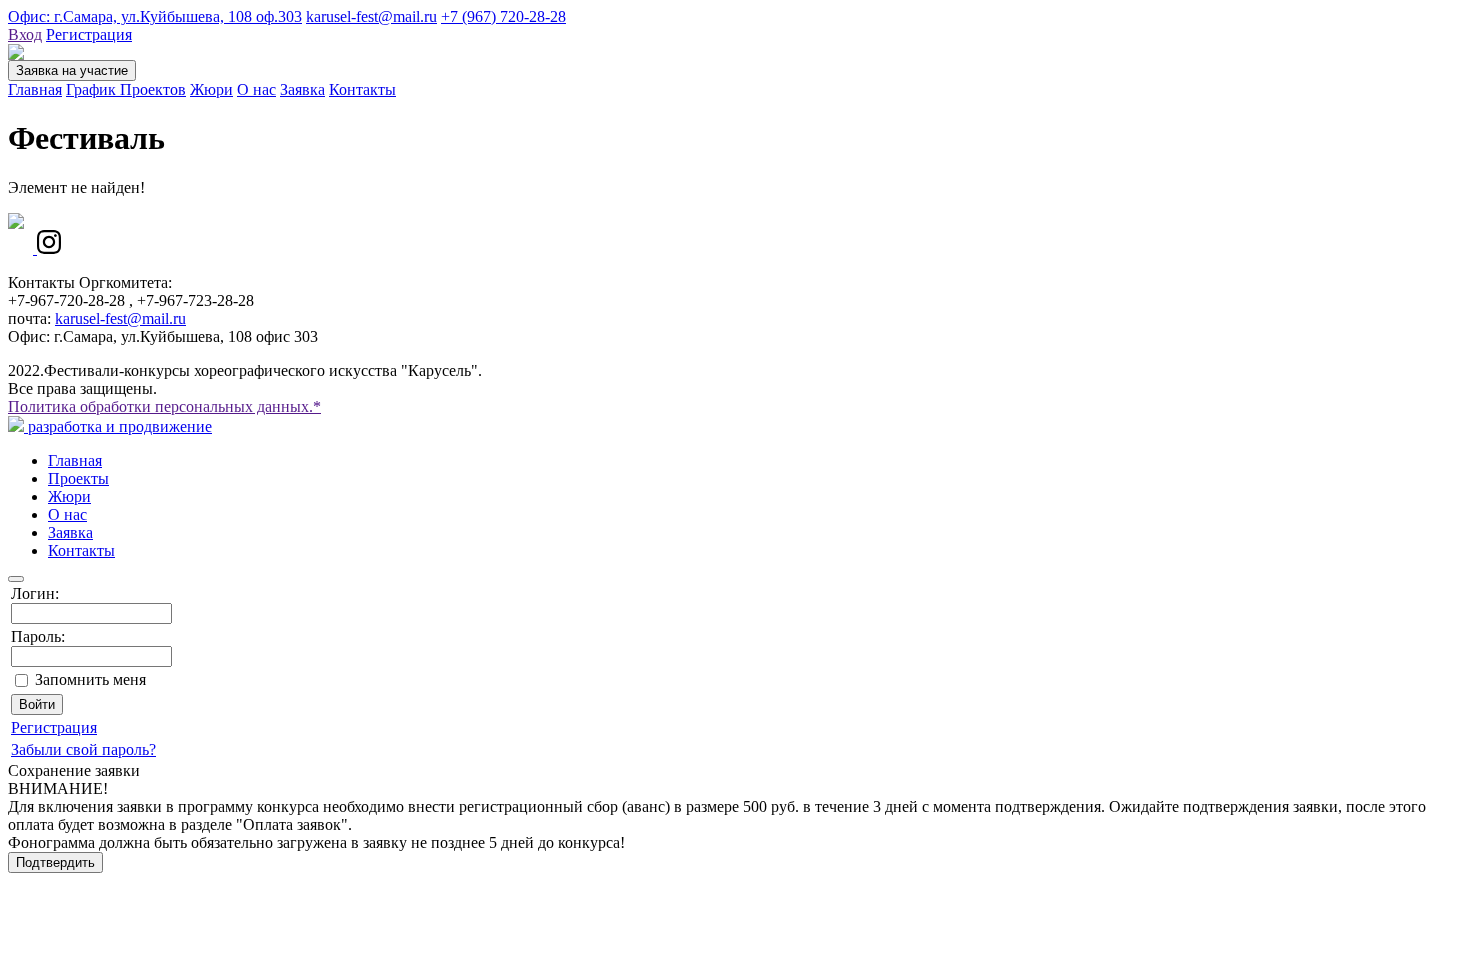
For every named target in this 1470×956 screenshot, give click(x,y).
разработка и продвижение (118, 426)
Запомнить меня (90, 679)
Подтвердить (55, 862)
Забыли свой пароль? (83, 749)
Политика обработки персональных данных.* (164, 406)
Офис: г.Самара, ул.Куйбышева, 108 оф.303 (155, 16)
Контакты (362, 89)
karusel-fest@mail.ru (371, 16)
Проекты (78, 478)
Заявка (302, 89)
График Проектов (126, 89)
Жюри (211, 89)
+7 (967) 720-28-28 (503, 16)
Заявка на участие (72, 70)
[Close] (16, 579)
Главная (35, 89)
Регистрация (89, 34)
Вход (25, 34)
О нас (256, 89)
